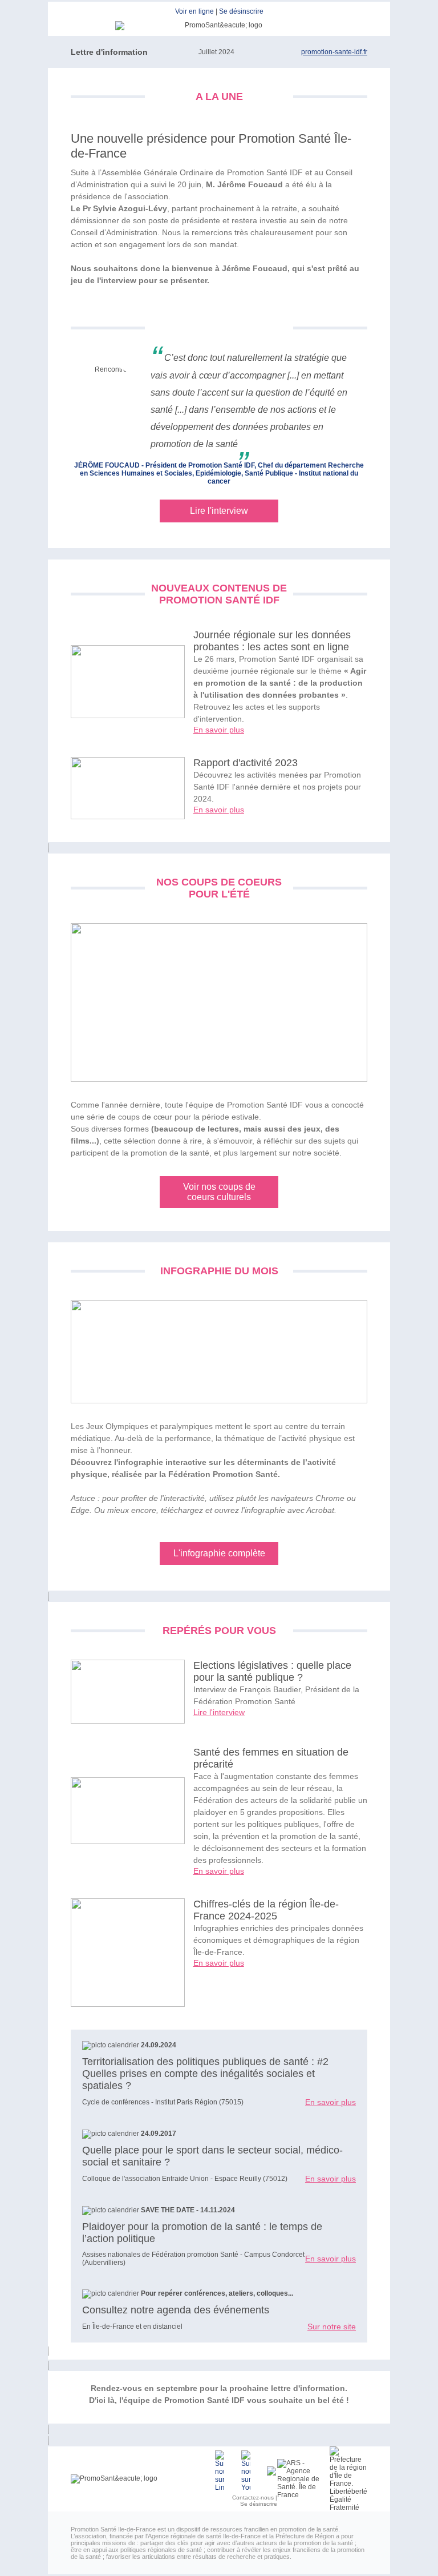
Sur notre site (332, 2327)
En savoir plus (219, 730)
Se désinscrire (241, 11)
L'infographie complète (219, 1553)
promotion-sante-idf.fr (334, 52)
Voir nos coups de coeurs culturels (219, 1192)
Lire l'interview (219, 511)
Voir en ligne (194, 11)
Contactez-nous (253, 2497)
